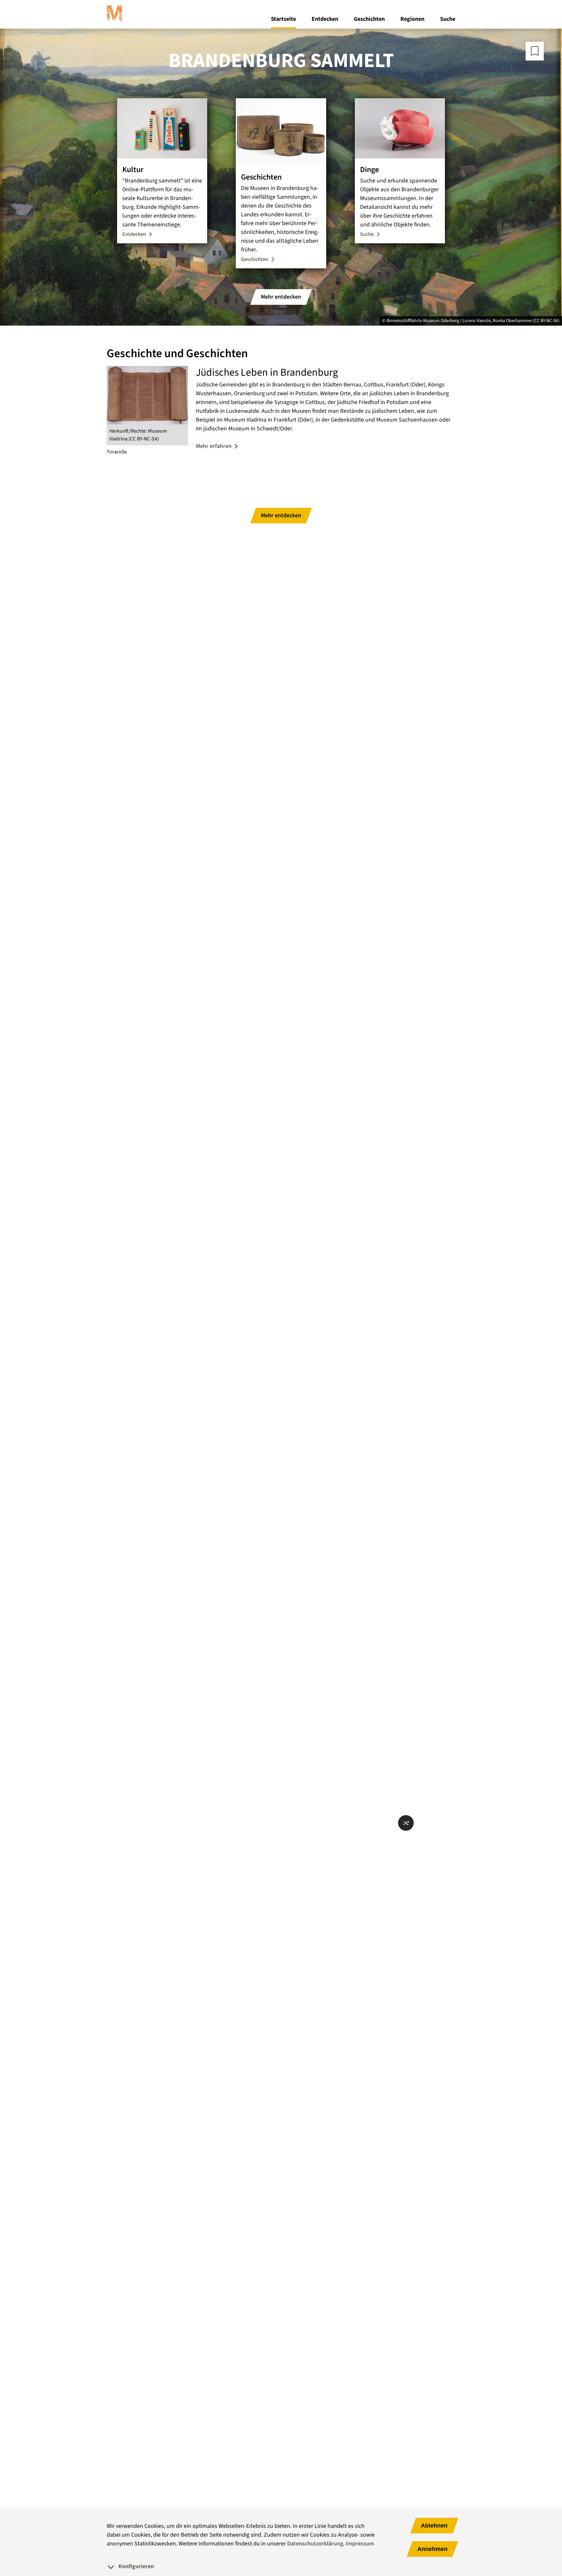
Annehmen (432, 2549)
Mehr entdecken (281, 297)
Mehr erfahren (214, 446)
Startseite (283, 19)
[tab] (281, 2566)
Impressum (360, 2544)
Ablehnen (434, 2526)
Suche (448, 19)
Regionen (412, 19)
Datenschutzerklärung (315, 2544)
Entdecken (325, 19)
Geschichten (369, 19)
